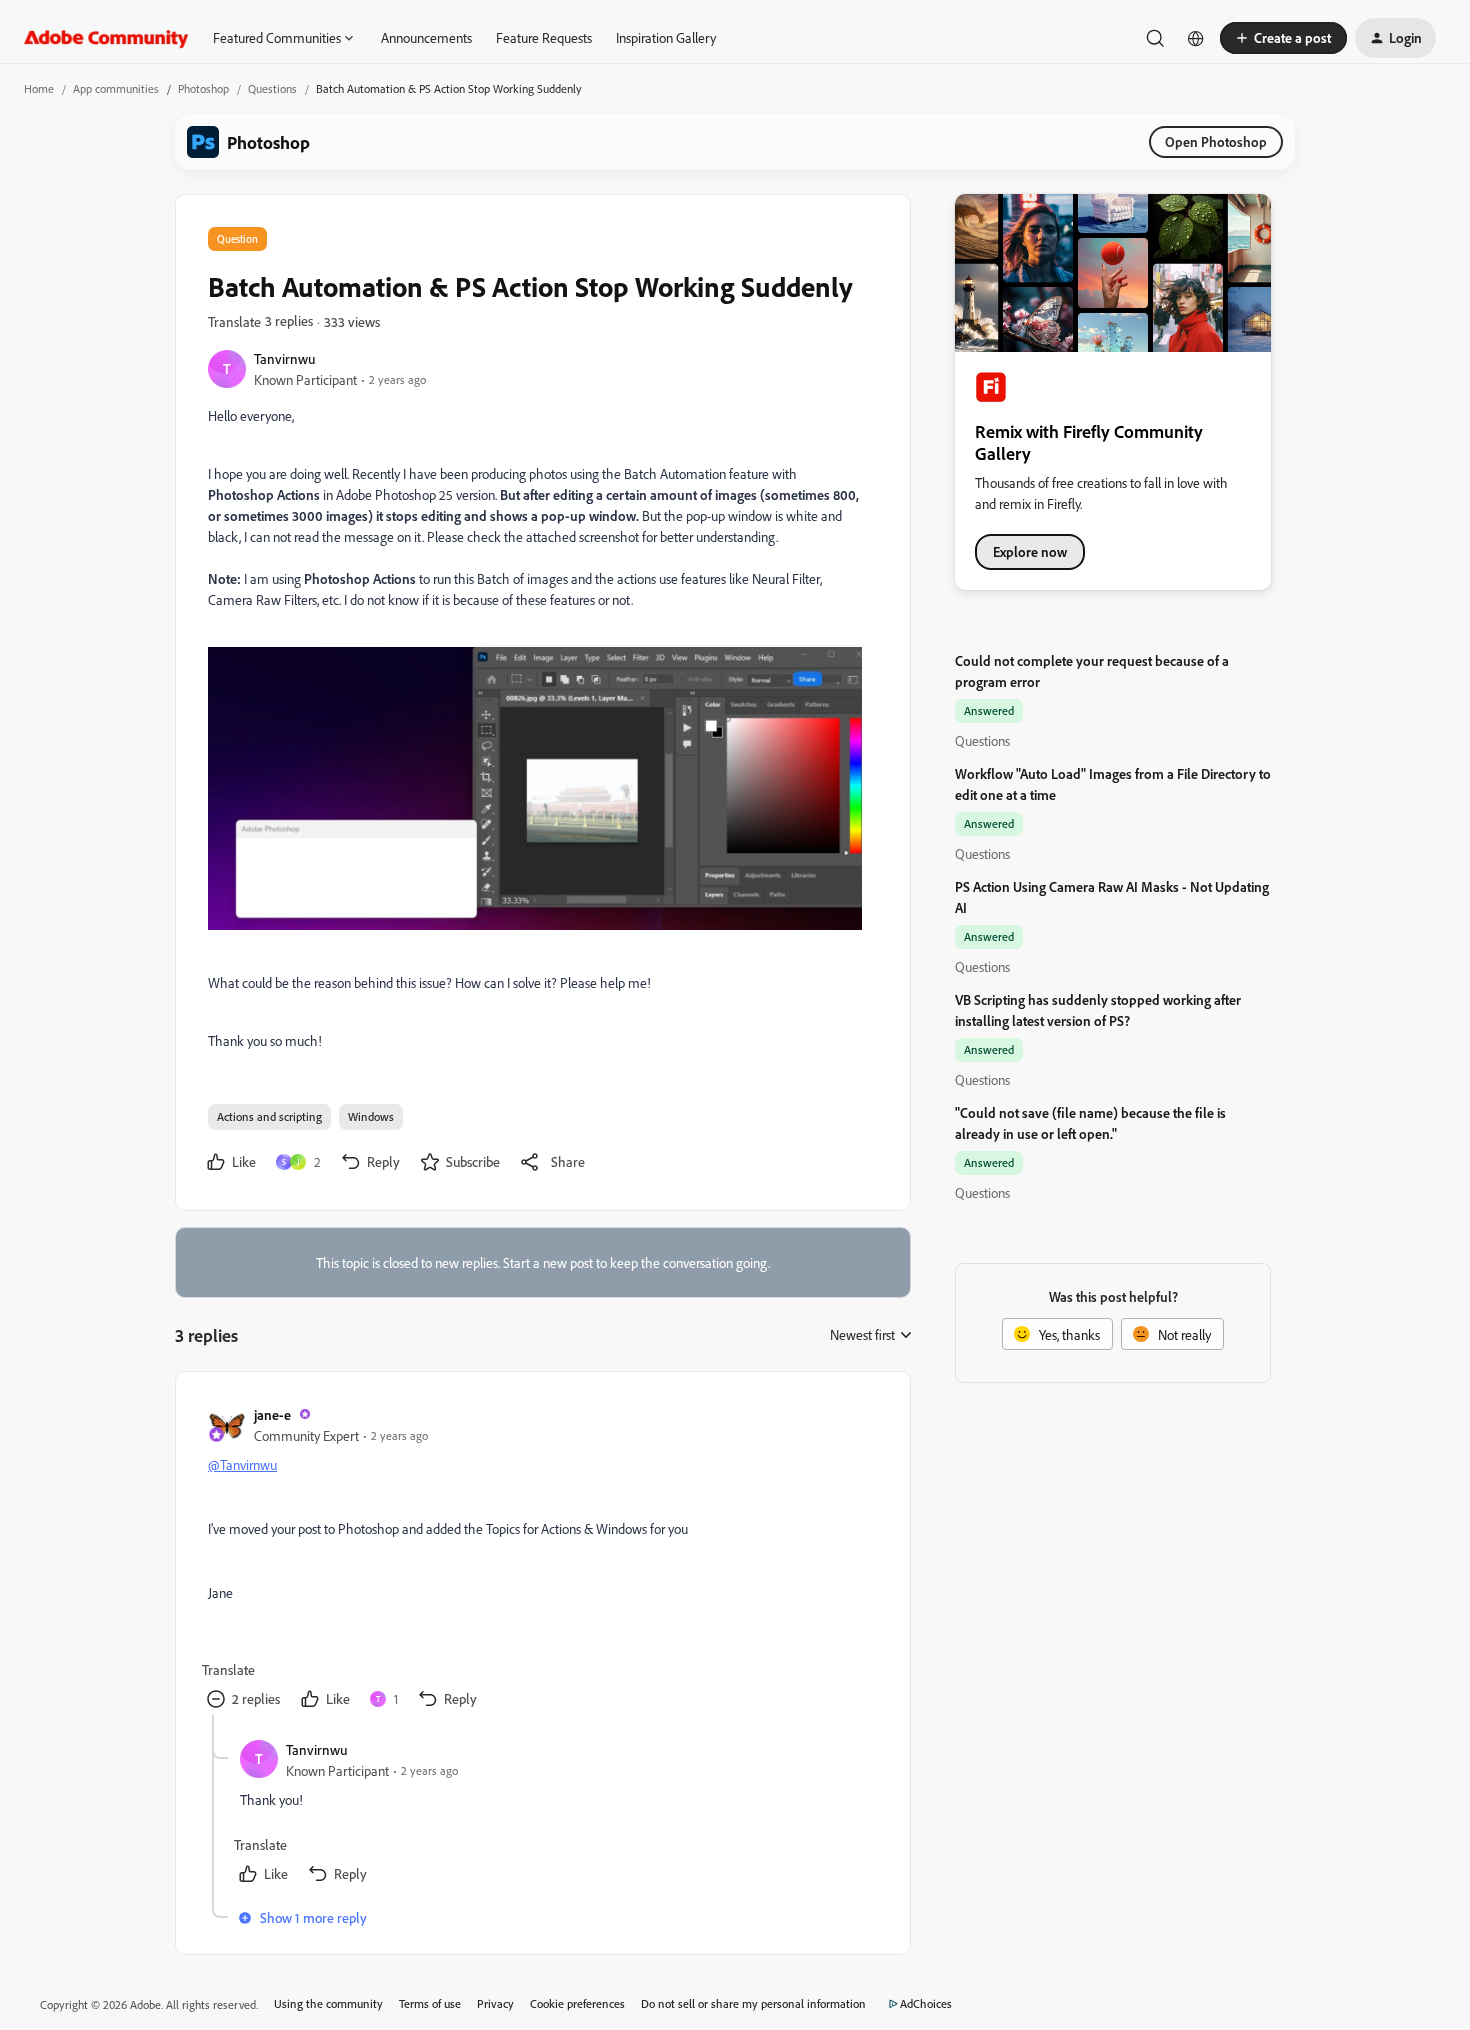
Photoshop (203, 88)
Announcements (426, 37)
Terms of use (430, 2003)
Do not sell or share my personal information (753, 2003)
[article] (542, 1559)
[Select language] (1196, 38)
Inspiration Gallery (666, 37)
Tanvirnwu (284, 358)
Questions (272, 88)
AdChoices (926, 2003)
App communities (116, 88)
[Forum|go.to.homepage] (106, 38)
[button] (1283, 38)
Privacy (495, 2003)
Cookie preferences (577, 2003)
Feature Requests (544, 37)
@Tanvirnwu (242, 1464)
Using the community (328, 2003)
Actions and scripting (269, 1116)
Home (39, 88)
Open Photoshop (1216, 141)
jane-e (272, 1414)
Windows (371, 1116)
